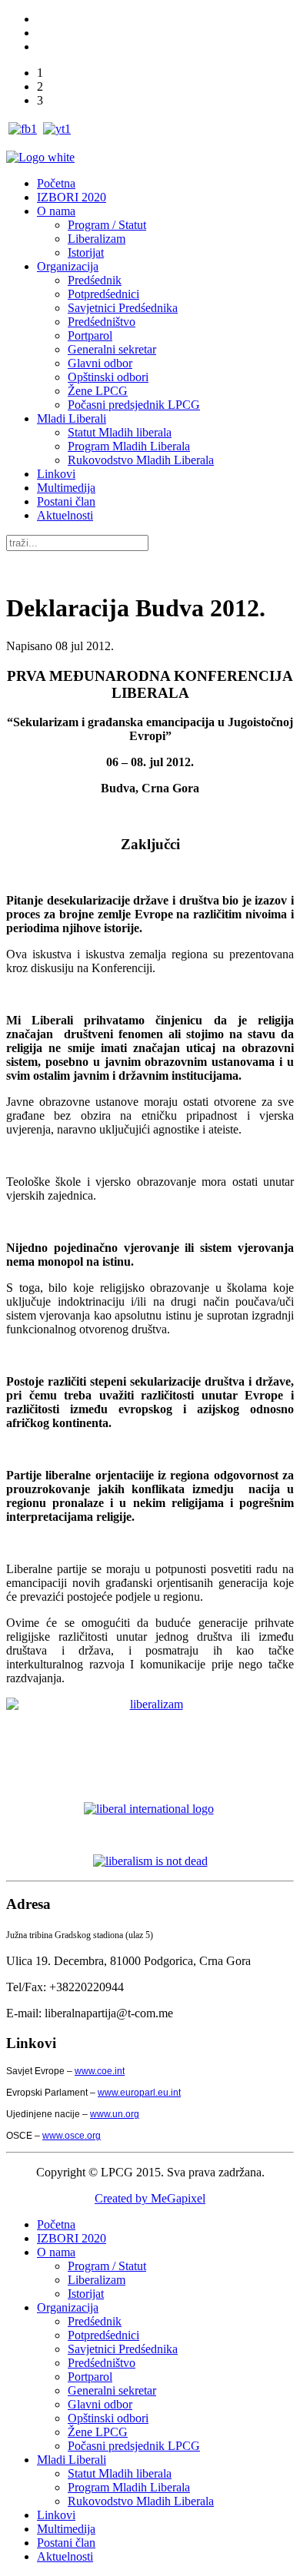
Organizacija (68, 266)
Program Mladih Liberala (129, 446)
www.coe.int (100, 2071)
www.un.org (115, 2114)
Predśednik (95, 280)
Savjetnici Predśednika (123, 308)
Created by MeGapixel (150, 2198)
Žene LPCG (98, 391)
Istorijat (86, 252)
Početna (56, 183)
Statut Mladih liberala (120, 432)
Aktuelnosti (65, 515)
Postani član (66, 501)
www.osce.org (72, 2136)
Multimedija (66, 488)
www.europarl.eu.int (139, 2093)
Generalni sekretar (112, 349)
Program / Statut (107, 225)
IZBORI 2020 (72, 197)
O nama (56, 211)
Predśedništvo (102, 322)
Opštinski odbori (108, 377)
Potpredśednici (103, 294)
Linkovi (56, 474)
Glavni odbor (100, 363)
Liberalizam (97, 239)
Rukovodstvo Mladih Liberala (141, 460)
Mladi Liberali (72, 418)
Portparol (90, 335)
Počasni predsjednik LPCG (134, 405)
